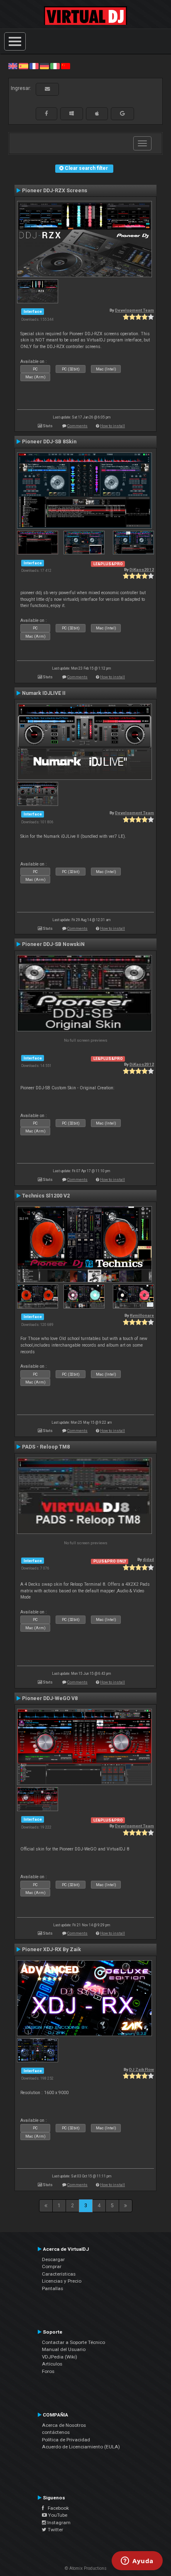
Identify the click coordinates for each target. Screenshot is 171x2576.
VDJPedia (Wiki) (60, 2357)
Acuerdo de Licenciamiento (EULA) (81, 2447)
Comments (77, 426)
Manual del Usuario (64, 2349)
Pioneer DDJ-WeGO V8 (50, 1698)
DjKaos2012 (142, 570)
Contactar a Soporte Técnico (73, 2342)
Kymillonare (142, 1315)
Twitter (55, 2530)
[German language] (44, 66)
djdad (148, 1559)
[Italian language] (55, 66)
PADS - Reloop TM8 (46, 1447)
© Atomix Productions (86, 2568)
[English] (13, 66)
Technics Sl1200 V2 (46, 1196)
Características (59, 2274)
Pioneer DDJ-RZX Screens (55, 191)
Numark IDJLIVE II (44, 693)
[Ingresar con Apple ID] (97, 114)
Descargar (53, 2259)
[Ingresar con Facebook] (46, 114)
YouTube (57, 2515)
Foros (48, 2371)
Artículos (52, 2364)
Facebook (56, 2508)
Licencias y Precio (62, 2281)
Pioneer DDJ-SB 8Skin (49, 442)
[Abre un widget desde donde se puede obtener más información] (137, 2561)
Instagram (58, 2523)
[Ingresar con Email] (47, 89)
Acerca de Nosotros (64, 2425)
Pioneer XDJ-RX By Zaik (51, 1950)
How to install (112, 426)
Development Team (134, 310)
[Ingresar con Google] (122, 114)
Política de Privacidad (66, 2440)
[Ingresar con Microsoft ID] (72, 114)
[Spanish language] (23, 66)
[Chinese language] (66, 66)
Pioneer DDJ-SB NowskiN (53, 944)
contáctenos (56, 2432)
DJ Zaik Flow (142, 2069)
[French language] (34, 66)
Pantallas (53, 2288)
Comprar (52, 2266)
